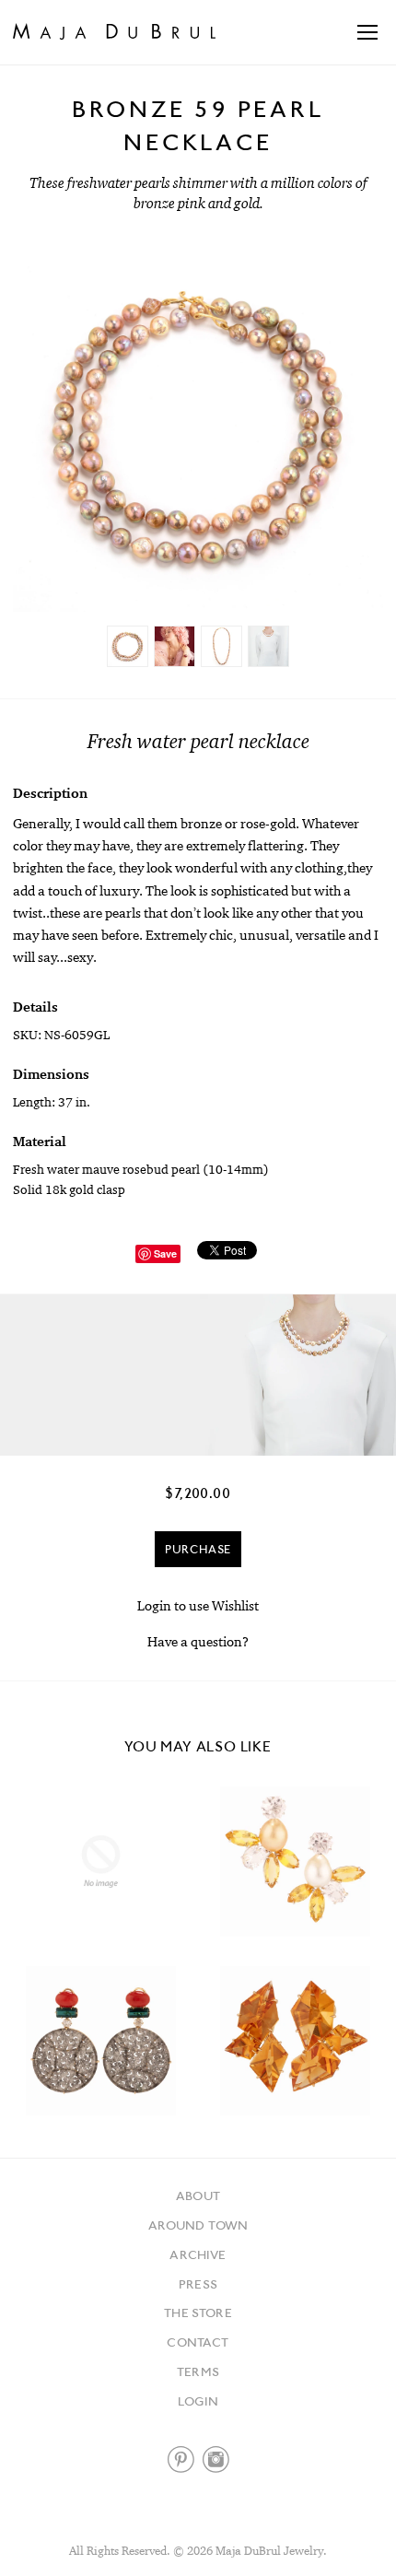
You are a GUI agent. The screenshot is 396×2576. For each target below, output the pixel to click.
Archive (198, 2254)
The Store (198, 2313)
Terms (198, 2371)
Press (198, 2284)
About (198, 2195)
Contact (198, 2342)
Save (165, 1253)
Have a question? (198, 1641)
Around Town (198, 2225)
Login (198, 2401)
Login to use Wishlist (198, 1605)
